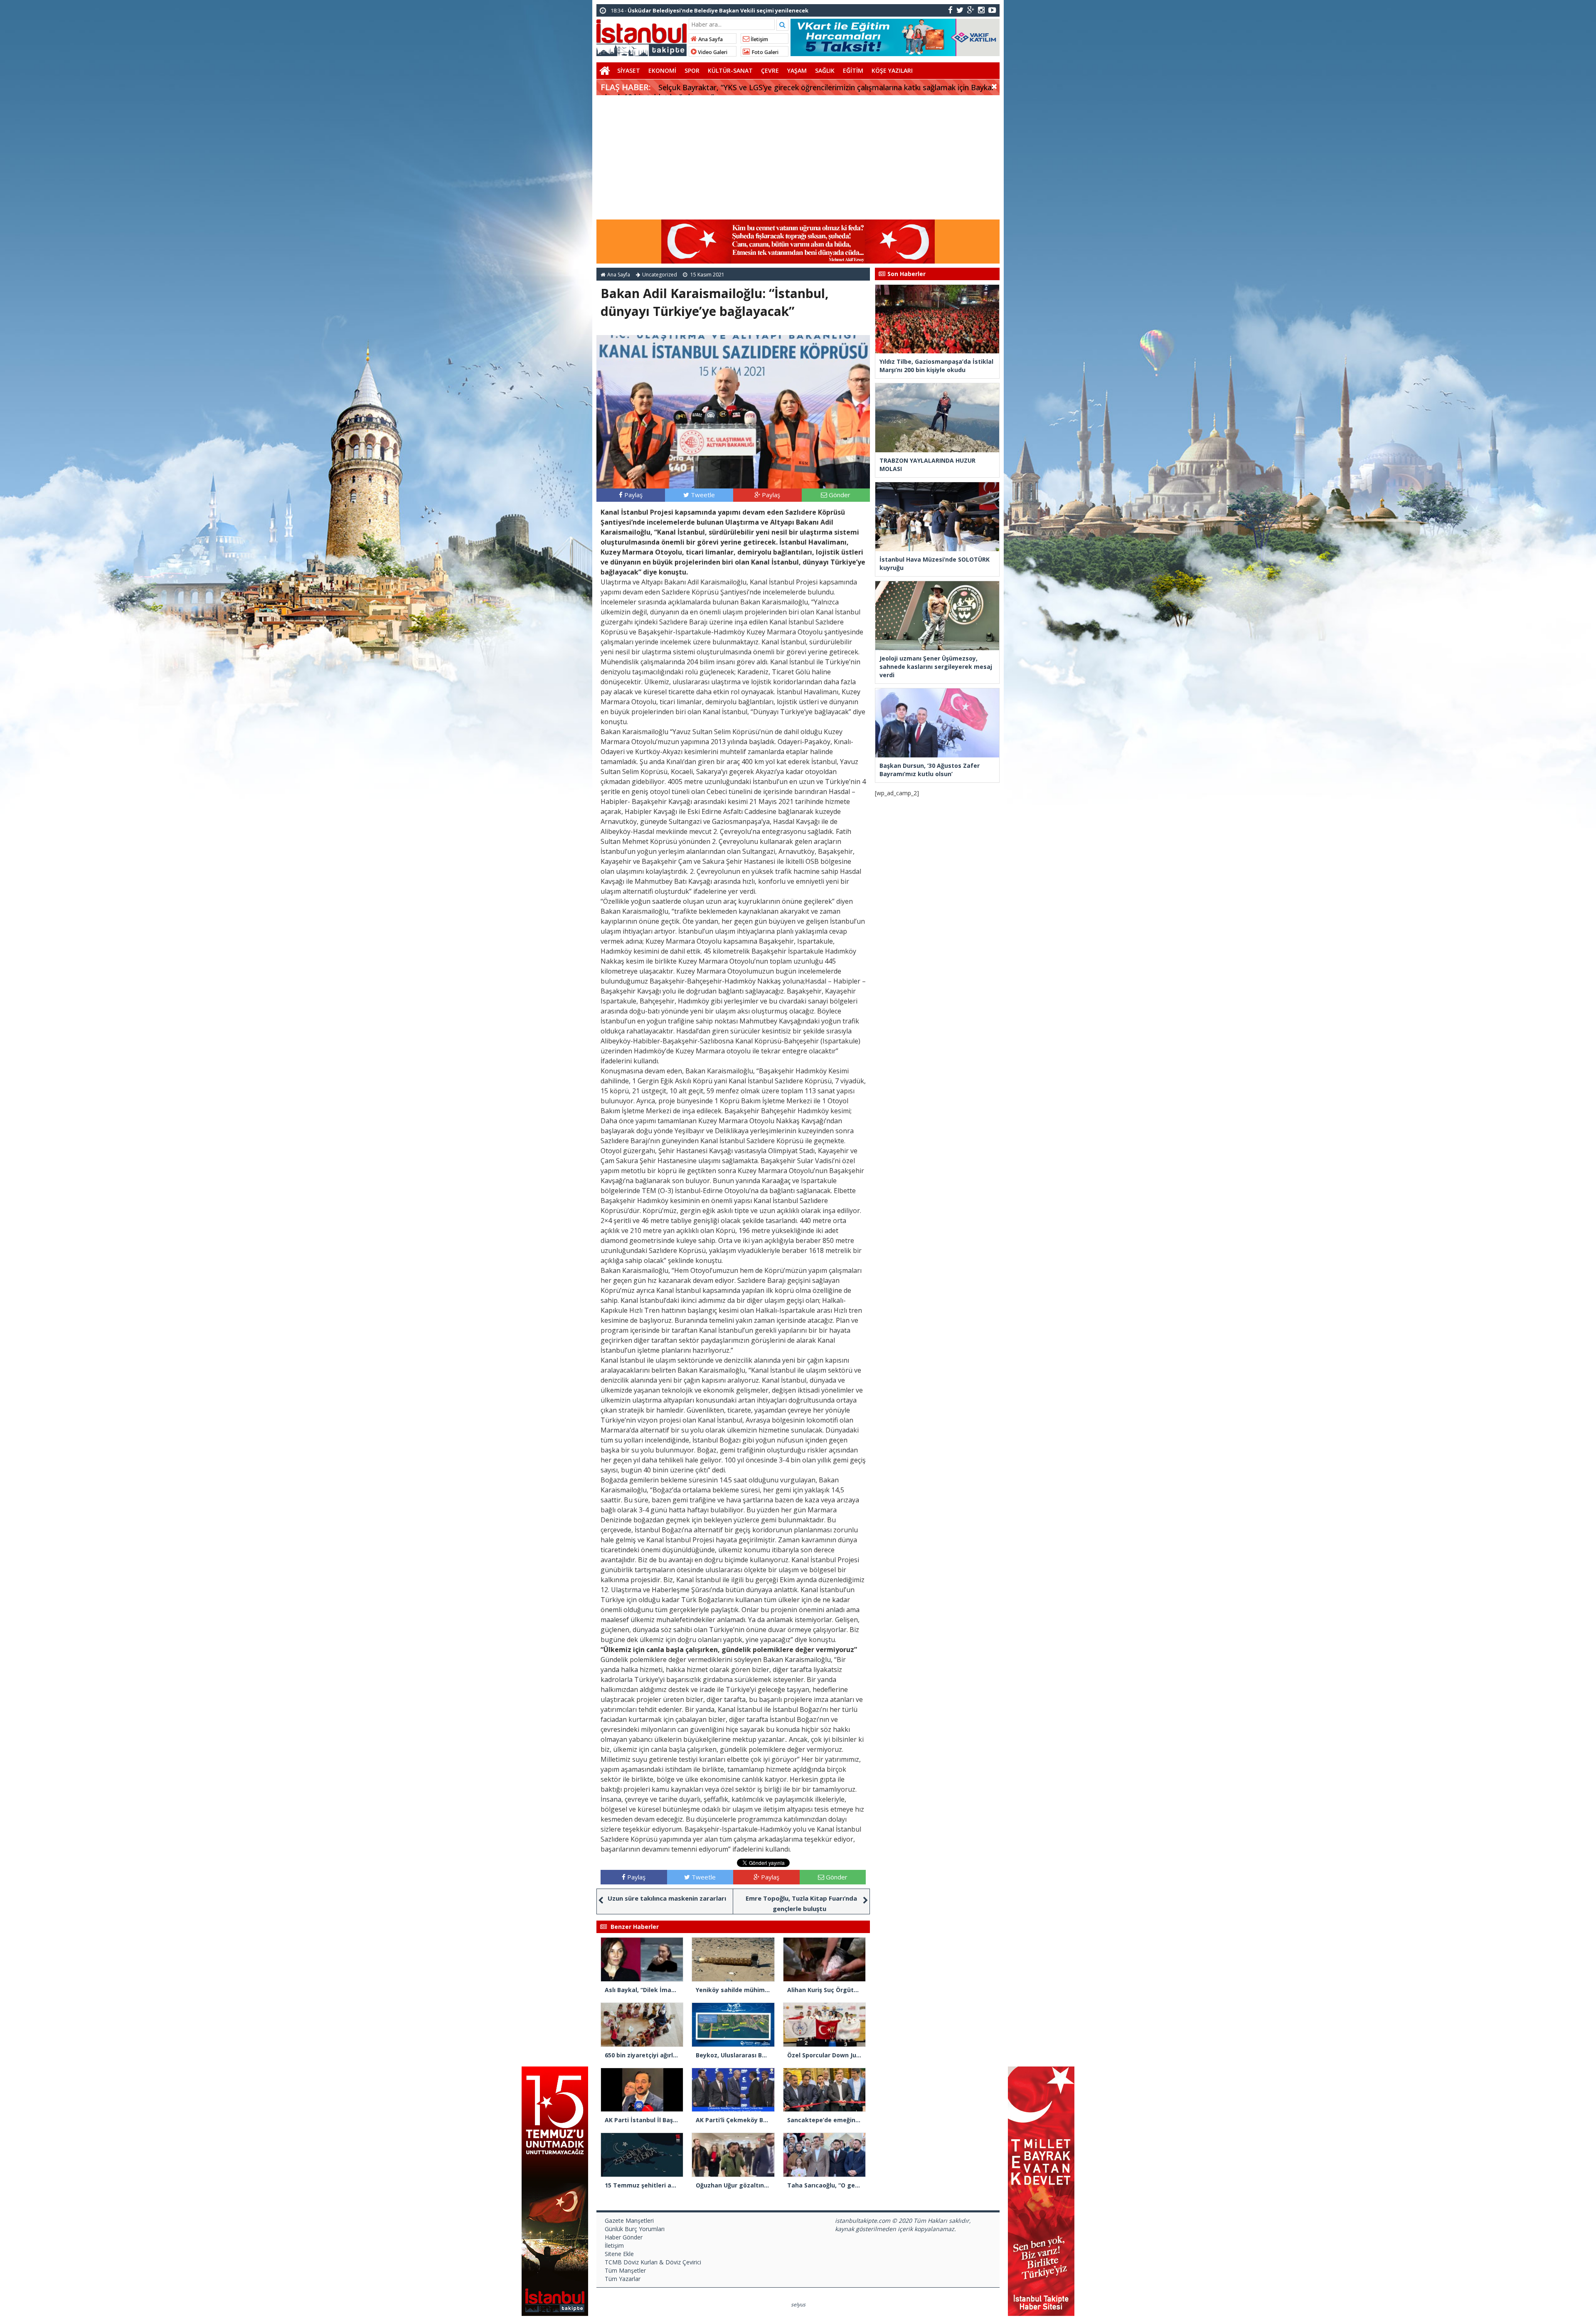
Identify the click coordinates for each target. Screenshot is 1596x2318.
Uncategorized (660, 275)
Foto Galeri (764, 52)
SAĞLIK (825, 70)
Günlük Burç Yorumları (635, 2229)
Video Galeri (712, 52)
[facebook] (950, 10)
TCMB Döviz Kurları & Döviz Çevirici (653, 2262)
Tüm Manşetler (625, 2270)
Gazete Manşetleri (629, 2221)
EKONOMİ (662, 70)
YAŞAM (797, 70)
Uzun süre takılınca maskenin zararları (667, 1898)
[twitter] (960, 10)
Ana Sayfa (710, 39)
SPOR (692, 70)
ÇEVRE (770, 70)
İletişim (759, 39)
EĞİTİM (853, 70)
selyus (798, 2304)
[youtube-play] (992, 10)
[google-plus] (971, 10)
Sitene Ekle (619, 2254)
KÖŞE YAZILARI (892, 70)
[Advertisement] (798, 158)
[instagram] (981, 10)
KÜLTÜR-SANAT (730, 70)
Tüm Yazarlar (623, 2279)
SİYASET (629, 70)
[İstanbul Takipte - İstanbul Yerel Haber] (642, 36)
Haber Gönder (624, 2237)
